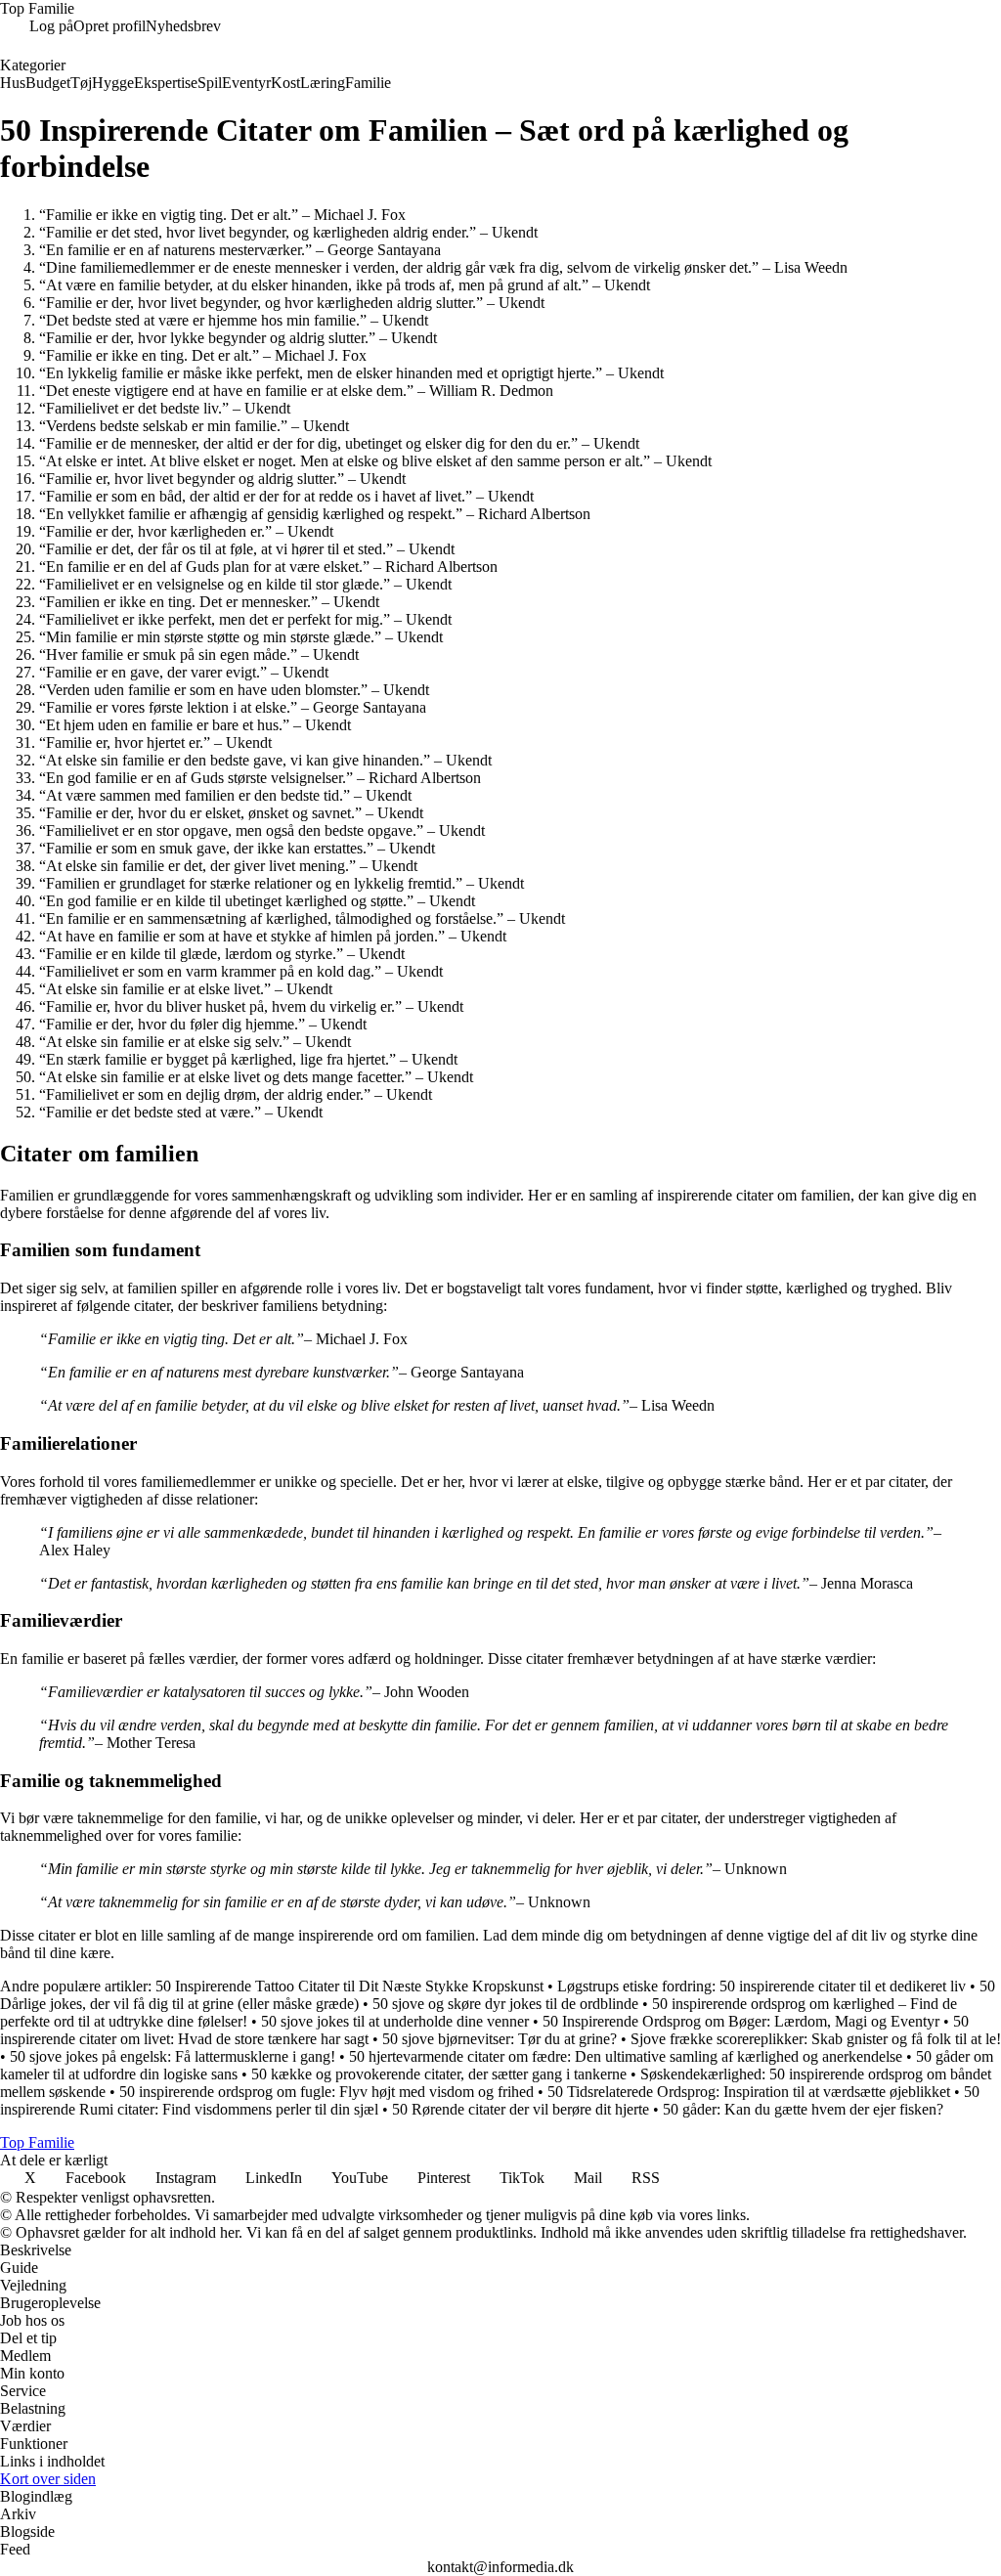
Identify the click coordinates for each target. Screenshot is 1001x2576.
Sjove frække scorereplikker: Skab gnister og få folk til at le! (816, 2039)
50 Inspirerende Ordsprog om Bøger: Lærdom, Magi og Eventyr (741, 2021)
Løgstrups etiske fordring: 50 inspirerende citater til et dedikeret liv (762, 1986)
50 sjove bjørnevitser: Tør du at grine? (500, 2039)
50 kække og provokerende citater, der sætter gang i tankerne (439, 2074)
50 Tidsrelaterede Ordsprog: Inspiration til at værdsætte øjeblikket (749, 2092)
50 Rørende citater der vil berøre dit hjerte (521, 2109)
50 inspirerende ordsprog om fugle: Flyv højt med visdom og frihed (326, 2092)
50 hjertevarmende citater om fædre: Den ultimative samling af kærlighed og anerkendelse (626, 2056)
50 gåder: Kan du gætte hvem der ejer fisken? (803, 2109)
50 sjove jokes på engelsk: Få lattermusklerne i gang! (173, 2056)
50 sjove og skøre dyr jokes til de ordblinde (505, 2004)
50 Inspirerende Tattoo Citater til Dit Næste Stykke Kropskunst (349, 1986)
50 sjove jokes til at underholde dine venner (395, 2021)
